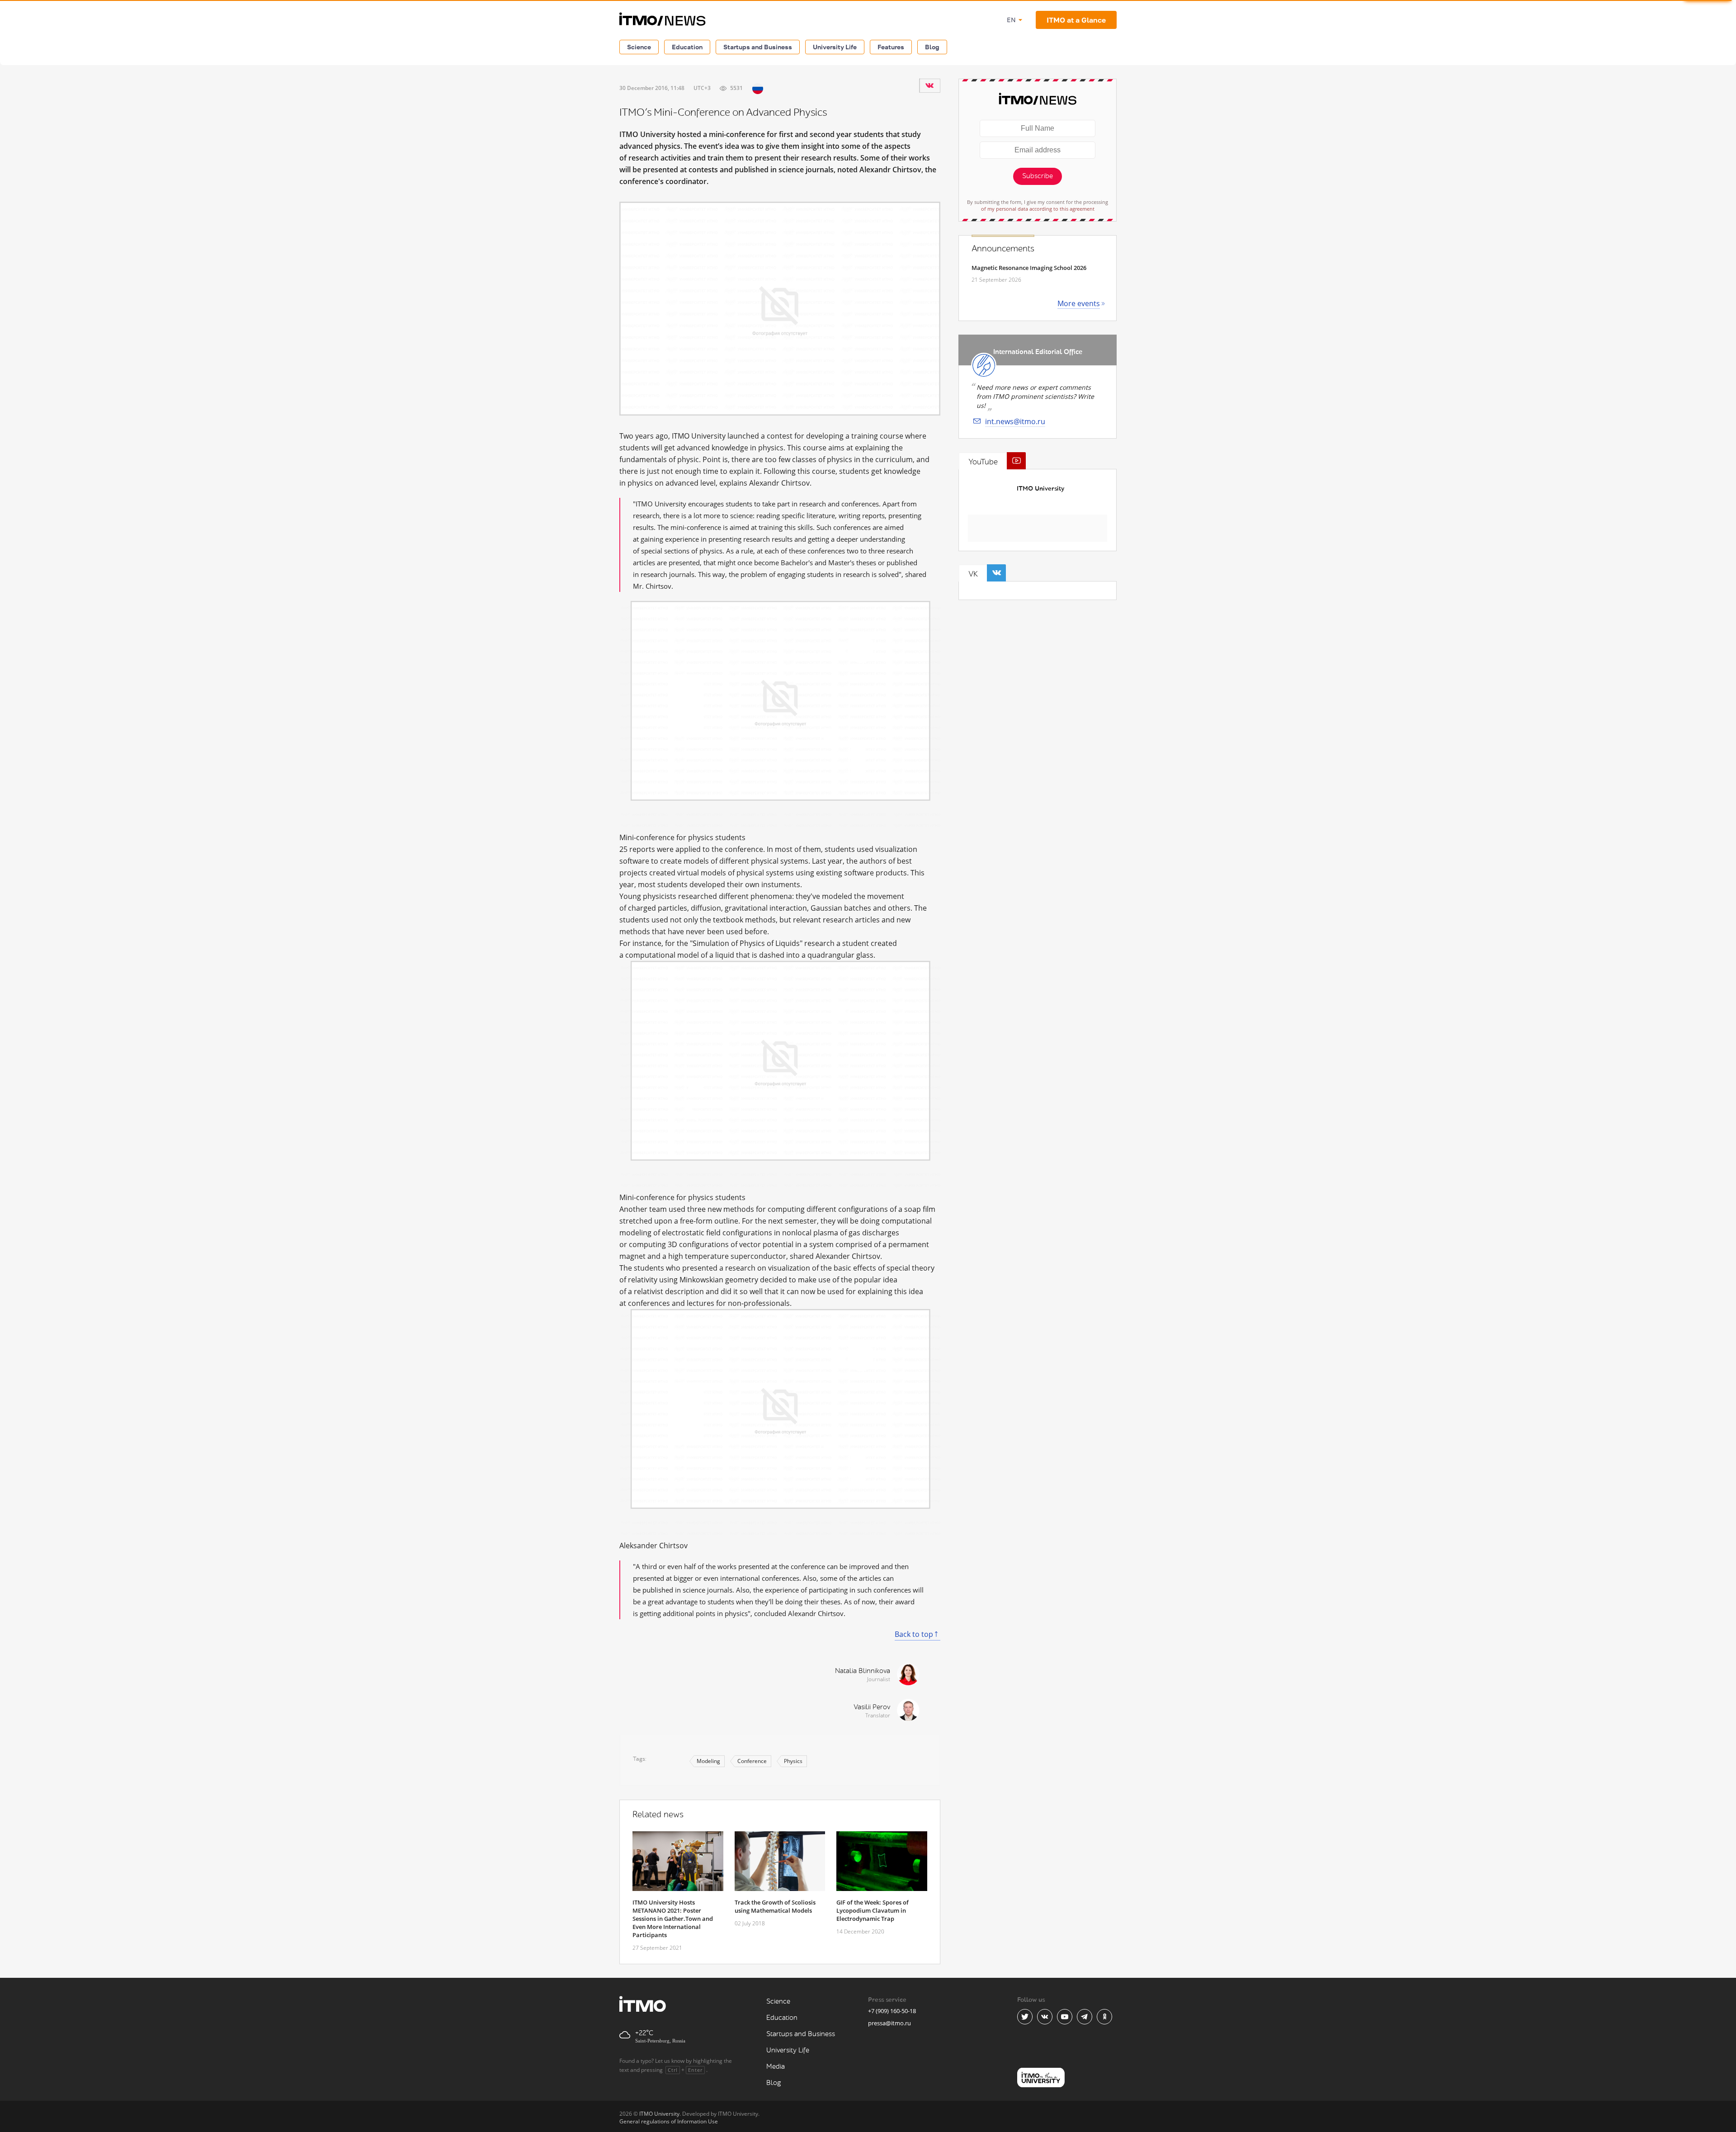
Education (687, 47)
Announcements (1003, 249)
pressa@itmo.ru (889, 2023)
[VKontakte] (929, 85)
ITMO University (1040, 489)
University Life (835, 47)
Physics (793, 1761)
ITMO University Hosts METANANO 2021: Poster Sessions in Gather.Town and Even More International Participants (673, 1919)
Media (776, 2067)
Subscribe (1038, 176)
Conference (752, 1761)
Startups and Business (758, 47)
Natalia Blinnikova (863, 1671)
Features (891, 47)
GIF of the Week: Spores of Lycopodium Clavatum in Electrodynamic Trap (873, 1910)
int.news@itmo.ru (1015, 421)
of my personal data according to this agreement (1038, 209)
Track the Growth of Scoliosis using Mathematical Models (775, 1906)
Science (639, 47)
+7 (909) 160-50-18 (892, 2011)
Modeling (708, 1761)
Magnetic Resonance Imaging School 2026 (1029, 268)
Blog (932, 47)
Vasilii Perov (872, 1707)
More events (1079, 303)
